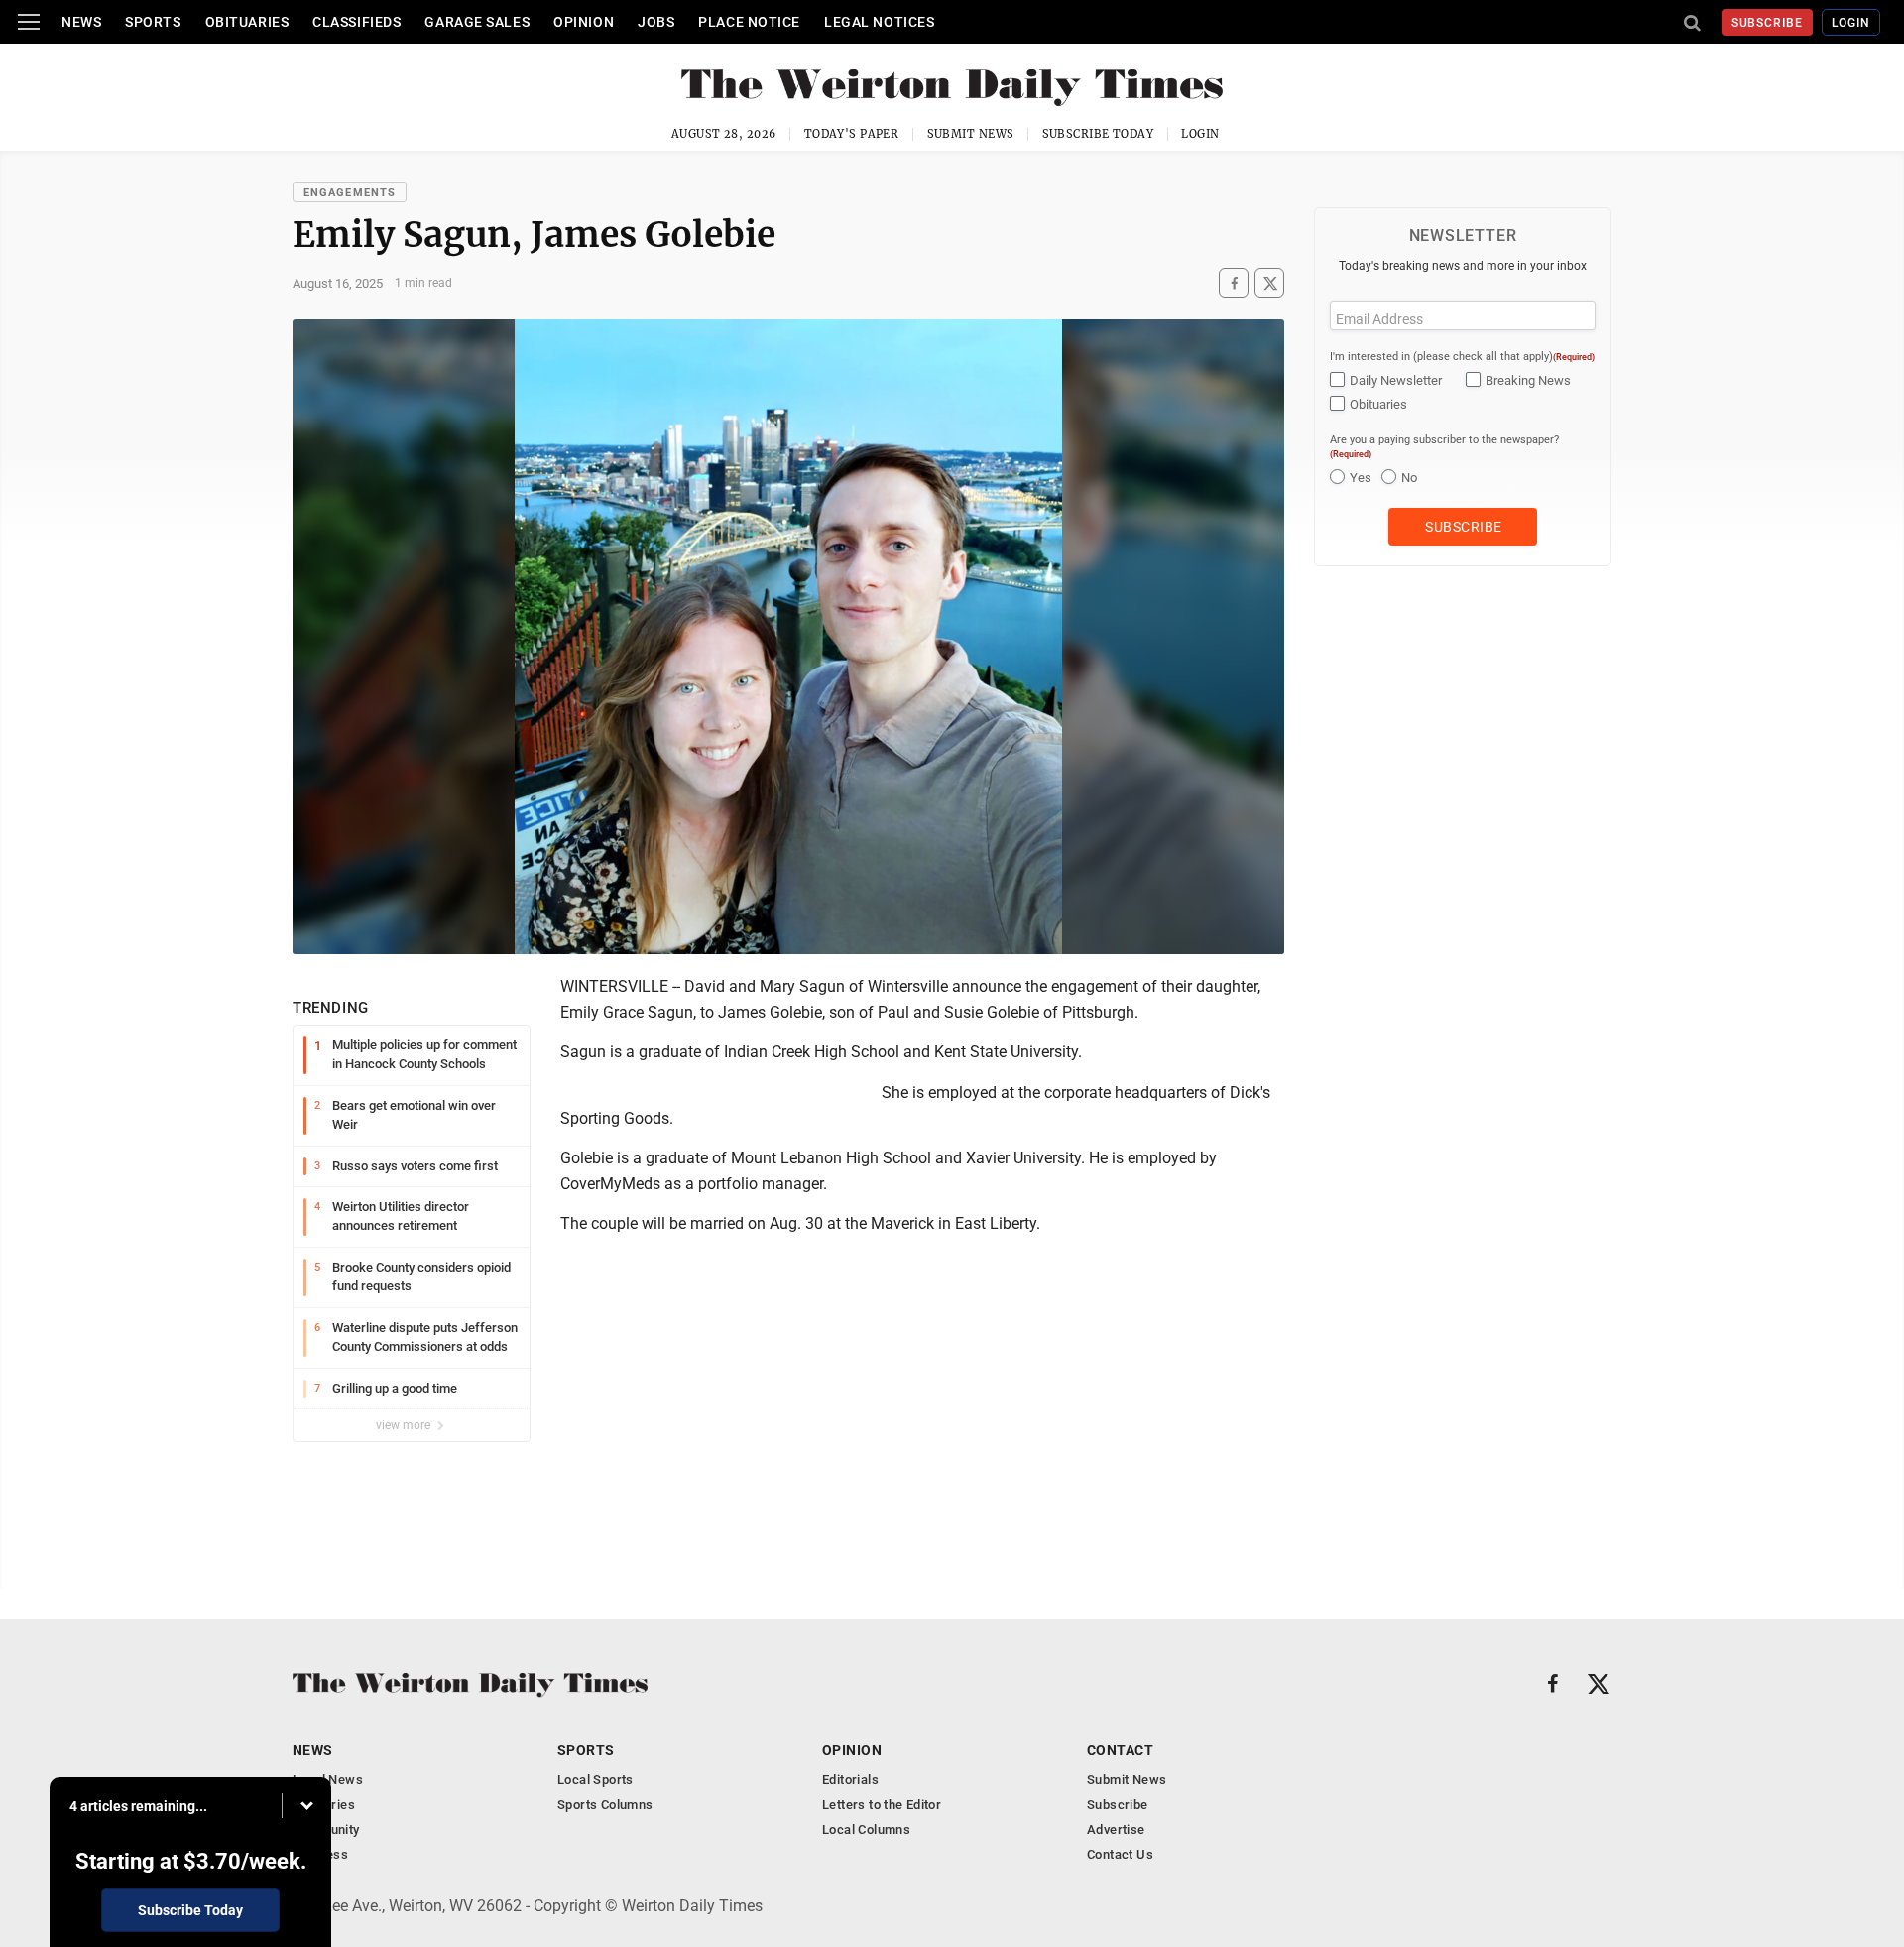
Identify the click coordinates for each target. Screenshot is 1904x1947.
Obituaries (247, 22)
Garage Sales (477, 22)
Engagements (350, 193)
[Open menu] (29, 22)
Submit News (971, 134)
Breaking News (1528, 380)
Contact (1120, 1750)
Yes (1361, 478)
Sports (153, 22)
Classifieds (357, 22)
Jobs (656, 22)
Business (320, 1854)
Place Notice (749, 22)
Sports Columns (605, 1805)
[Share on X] (1269, 283)
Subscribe (1768, 23)
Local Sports (595, 1780)
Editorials (850, 1780)
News (81, 22)
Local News (328, 1780)
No (1409, 478)
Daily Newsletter (1396, 380)
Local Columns (866, 1829)
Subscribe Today (1098, 134)
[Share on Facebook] (1234, 283)
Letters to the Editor (882, 1805)
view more (405, 1425)
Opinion (584, 22)
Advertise (1116, 1829)
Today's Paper (852, 134)
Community (326, 1829)
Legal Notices (879, 22)
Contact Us (1120, 1854)
